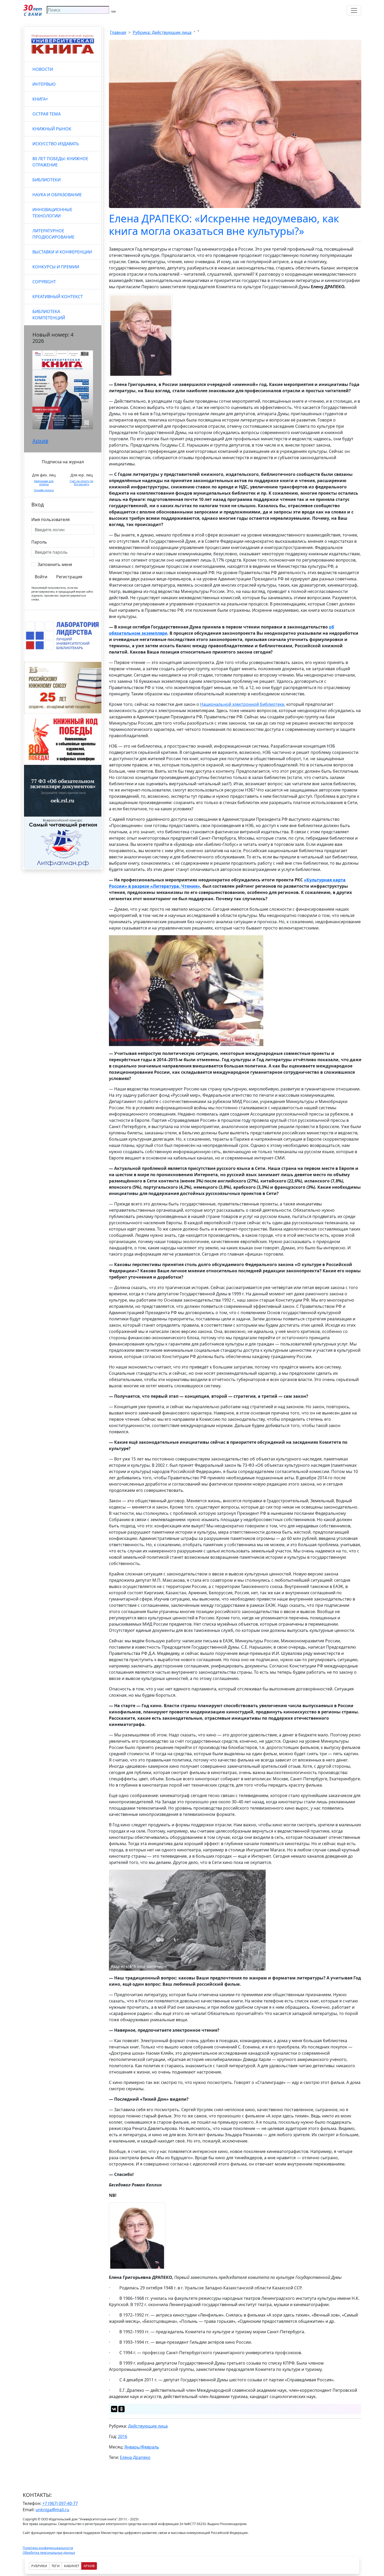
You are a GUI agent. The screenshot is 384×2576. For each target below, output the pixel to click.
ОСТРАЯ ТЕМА (46, 114)
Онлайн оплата (44, 490)
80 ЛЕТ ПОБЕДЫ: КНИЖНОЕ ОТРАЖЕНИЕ (60, 162)
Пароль (39, 542)
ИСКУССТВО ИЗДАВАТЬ (56, 144)
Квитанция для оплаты (44, 483)
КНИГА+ (40, 99)
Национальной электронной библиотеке (242, 704)
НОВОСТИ (43, 69)
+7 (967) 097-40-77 (60, 2503)
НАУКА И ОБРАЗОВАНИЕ (57, 195)
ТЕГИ (56, 2566)
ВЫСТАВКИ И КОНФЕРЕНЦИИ (62, 252)
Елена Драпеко (135, 2457)
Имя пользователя (51, 519)
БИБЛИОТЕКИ (46, 180)
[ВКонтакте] (114, 2409)
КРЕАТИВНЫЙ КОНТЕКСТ (58, 297)
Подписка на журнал (63, 462)
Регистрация (69, 577)
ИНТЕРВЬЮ (44, 84)
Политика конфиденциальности (48, 2548)
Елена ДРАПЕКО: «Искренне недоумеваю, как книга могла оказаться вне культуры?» (224, 225)
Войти (41, 577)
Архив (40, 441)
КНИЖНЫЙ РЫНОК (52, 129)
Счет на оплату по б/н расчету (82, 483)
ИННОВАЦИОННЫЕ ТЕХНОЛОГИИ (52, 213)
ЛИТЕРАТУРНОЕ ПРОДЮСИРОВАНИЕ (53, 234)
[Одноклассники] (121, 2409)
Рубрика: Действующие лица (162, 32)
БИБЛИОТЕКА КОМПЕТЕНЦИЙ (49, 315)
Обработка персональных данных (49, 2553)
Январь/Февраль (142, 2447)
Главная (118, 32)
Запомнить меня (55, 564)
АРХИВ (89, 2566)
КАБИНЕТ (72, 2566)
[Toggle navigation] (354, 10)
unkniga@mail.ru (52, 2510)
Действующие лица (148, 2426)
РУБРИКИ (39, 2566)
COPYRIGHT (44, 282)
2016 (123, 2436)
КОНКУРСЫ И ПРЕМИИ (56, 267)
